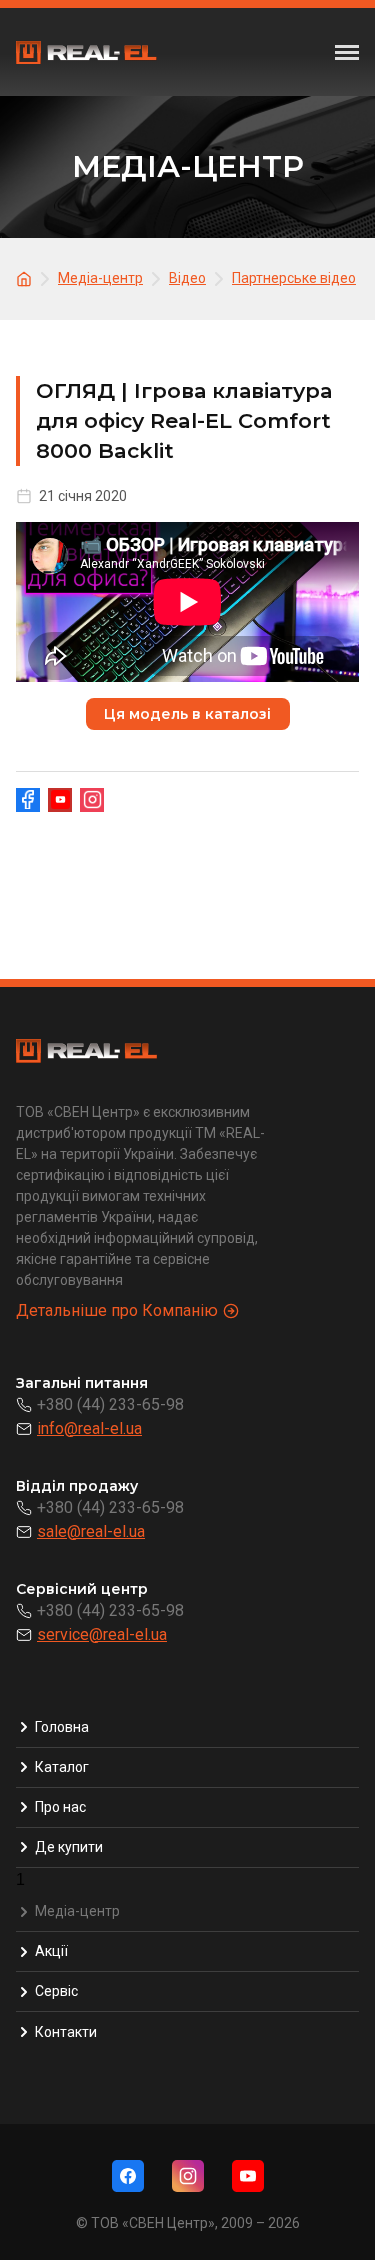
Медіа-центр (77, 1911)
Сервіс (56, 1991)
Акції (51, 1951)
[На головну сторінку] (27, 277)
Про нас (60, 1807)
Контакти (66, 2032)
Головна (62, 1727)
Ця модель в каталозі (187, 714)
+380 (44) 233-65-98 (110, 1404)
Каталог (62, 1767)
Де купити (69, 1847)
